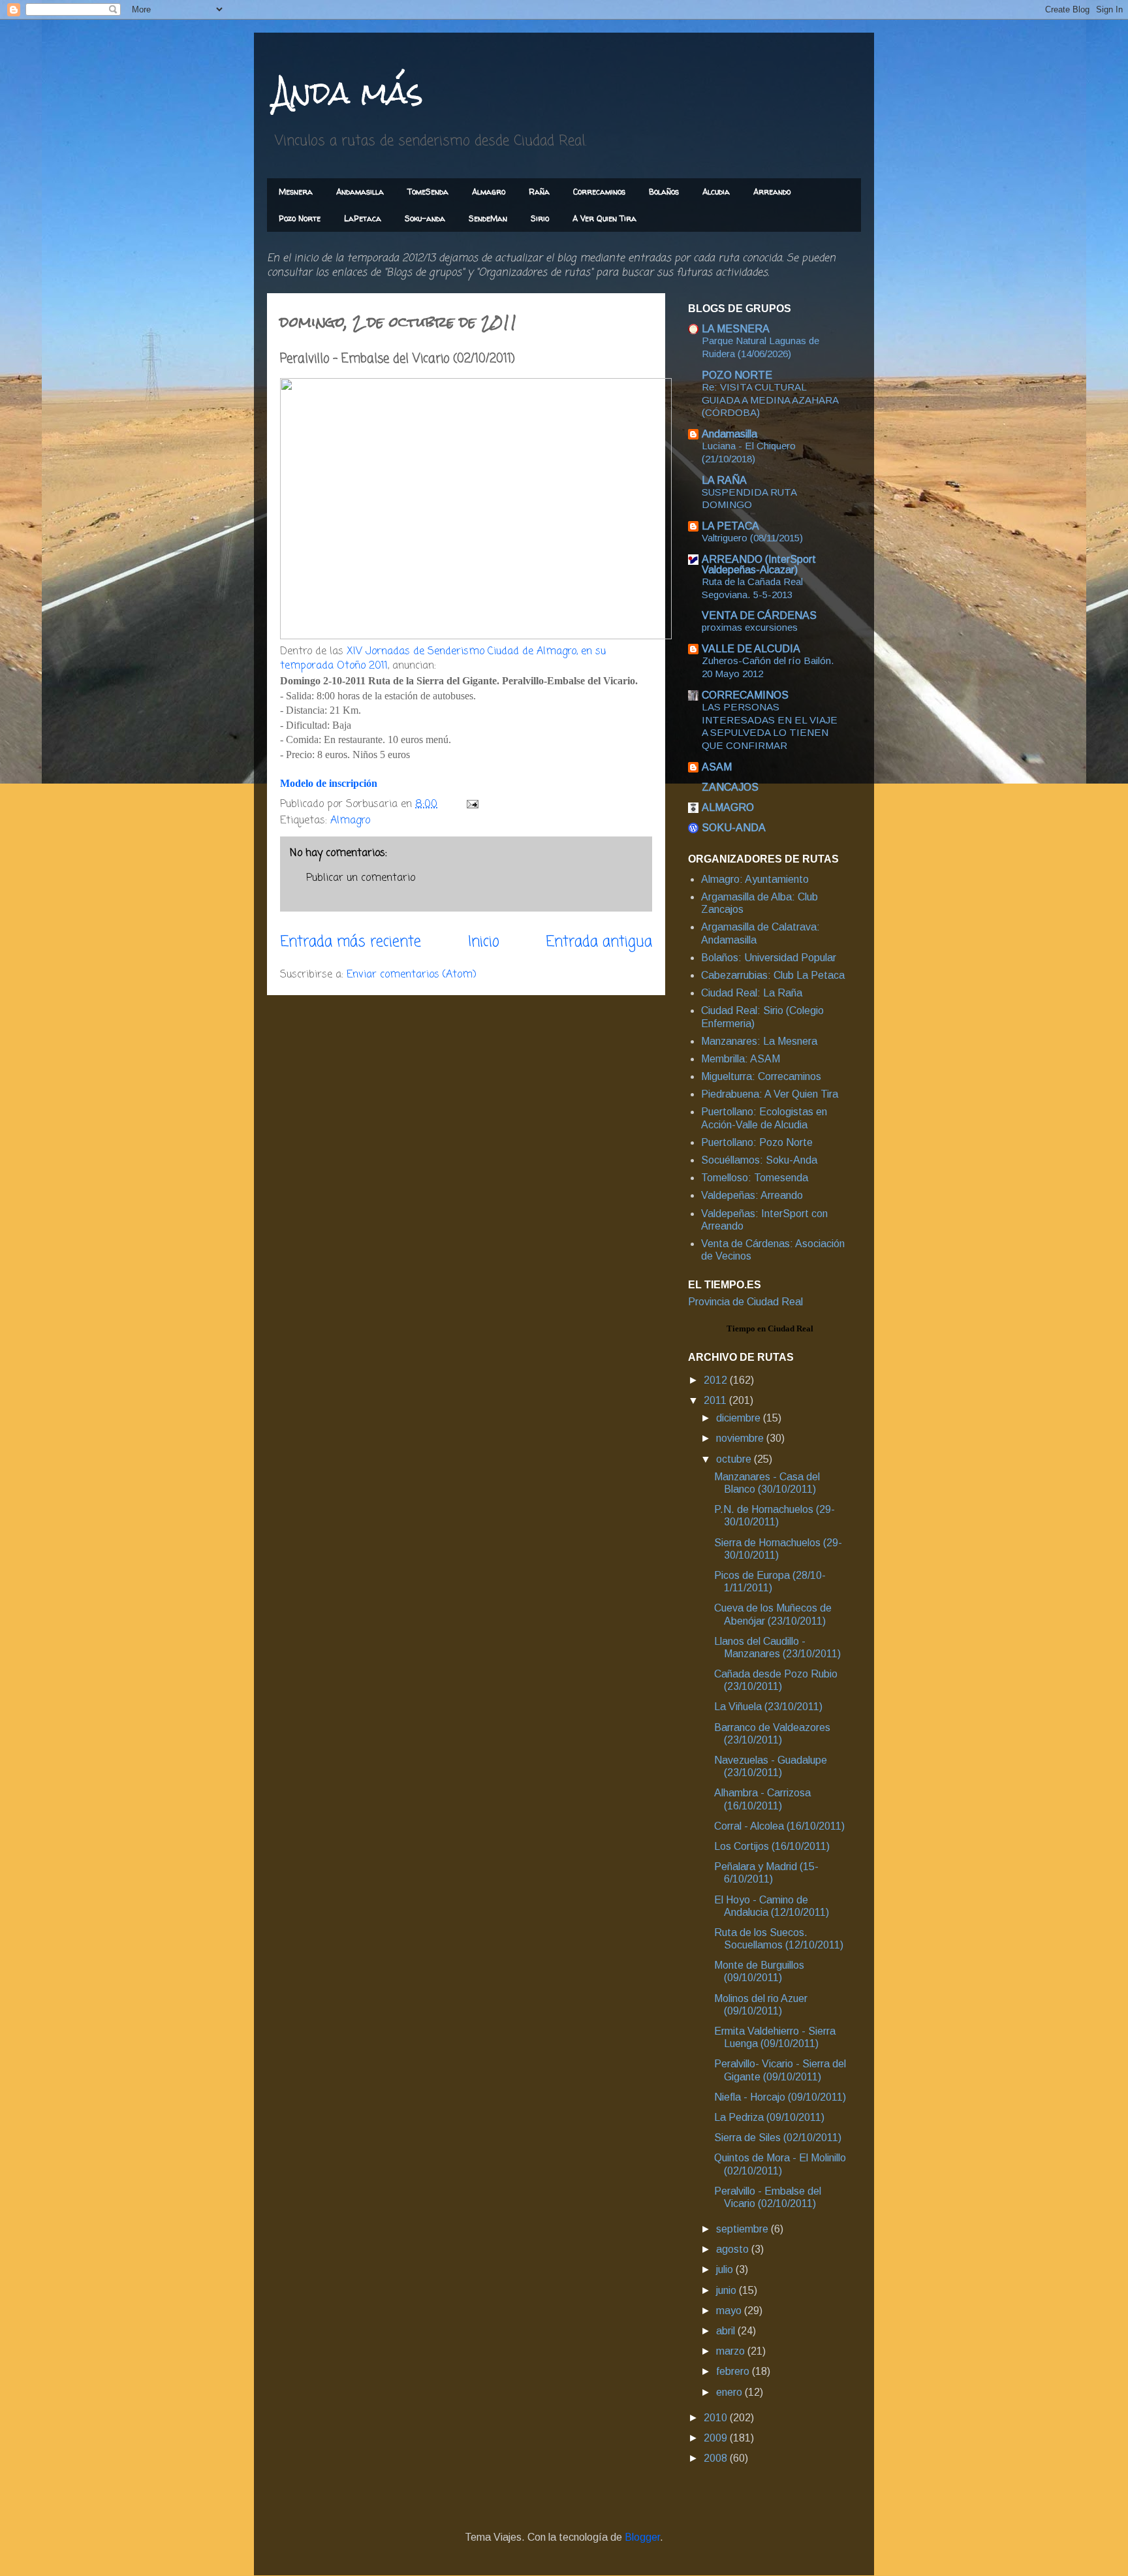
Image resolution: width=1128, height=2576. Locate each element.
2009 (717, 2438)
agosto (734, 2249)
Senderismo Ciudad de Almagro (502, 652)
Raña (539, 192)
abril (727, 2331)
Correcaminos (599, 192)
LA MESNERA (736, 329)
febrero (734, 2371)
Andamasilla (360, 192)
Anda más (348, 92)
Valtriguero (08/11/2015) (752, 538)
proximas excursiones (750, 627)
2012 (717, 1380)
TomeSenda (428, 192)
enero (730, 2392)
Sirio (540, 218)
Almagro (489, 192)
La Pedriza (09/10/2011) (769, 2117)
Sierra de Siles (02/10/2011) (778, 2138)
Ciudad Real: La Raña (752, 993)
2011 (716, 1400)
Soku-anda (425, 218)
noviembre (741, 1438)
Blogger (642, 2537)
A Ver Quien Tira (604, 218)
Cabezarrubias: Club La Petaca (773, 975)
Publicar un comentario (361, 878)
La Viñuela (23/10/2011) (768, 1707)
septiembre (744, 2229)
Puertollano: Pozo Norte (757, 1142)
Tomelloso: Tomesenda (755, 1178)
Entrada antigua (599, 942)
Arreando (772, 192)
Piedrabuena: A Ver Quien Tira (770, 1094)
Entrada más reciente (351, 942)
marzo (732, 2351)
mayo (730, 2311)
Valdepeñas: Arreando (752, 1195)
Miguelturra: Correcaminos (761, 1076)
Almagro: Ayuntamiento (755, 879)
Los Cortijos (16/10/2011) (772, 1846)
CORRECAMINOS (745, 695)
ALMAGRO (728, 807)
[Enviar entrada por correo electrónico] (472, 804)
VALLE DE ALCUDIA (751, 649)
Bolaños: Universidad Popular (769, 958)
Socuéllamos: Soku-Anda (759, 1160)
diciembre (740, 1418)
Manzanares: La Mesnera (759, 1041)
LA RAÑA (724, 480)
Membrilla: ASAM (741, 1059)
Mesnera (296, 192)
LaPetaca (363, 218)
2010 (717, 2418)
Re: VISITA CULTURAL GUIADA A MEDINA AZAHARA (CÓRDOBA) (770, 400)
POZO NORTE (737, 375)
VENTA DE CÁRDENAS (759, 615)
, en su (591, 652)
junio (728, 2290)
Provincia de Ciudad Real (745, 1302)
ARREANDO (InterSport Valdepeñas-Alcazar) (759, 564)
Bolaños (664, 192)
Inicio (484, 942)
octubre (735, 1459)
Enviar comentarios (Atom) (412, 975)
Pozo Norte (300, 218)
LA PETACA (730, 526)
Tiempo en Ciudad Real (770, 1328)
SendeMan (488, 218)
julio (726, 2269)
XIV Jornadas (378, 652)
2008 (717, 2458)
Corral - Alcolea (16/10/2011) (779, 1826)
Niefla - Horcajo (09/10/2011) (780, 2097)
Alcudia (716, 192)
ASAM (717, 767)
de (419, 652)
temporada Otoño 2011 (334, 666)
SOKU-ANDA (734, 828)
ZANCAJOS (730, 787)
